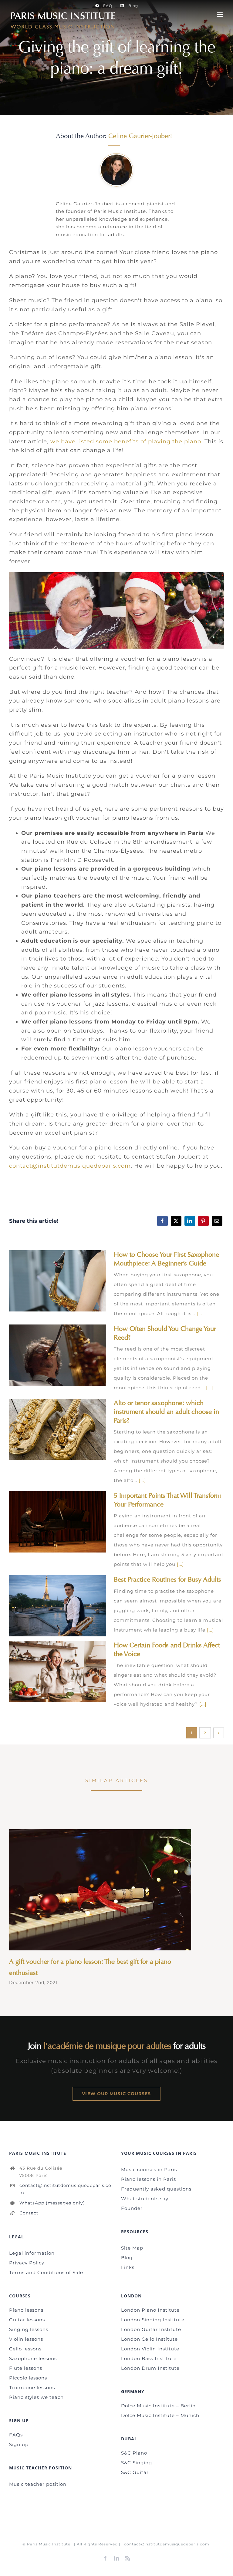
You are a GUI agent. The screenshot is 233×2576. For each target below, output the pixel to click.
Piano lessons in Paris (149, 2179)
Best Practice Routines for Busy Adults (49, 1606)
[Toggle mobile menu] (221, 15)
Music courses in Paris (149, 2169)
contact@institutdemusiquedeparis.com (70, 1166)
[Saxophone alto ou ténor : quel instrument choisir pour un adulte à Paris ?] (58, 1429)
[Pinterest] (203, 1221)
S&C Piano (134, 2453)
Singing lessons (29, 2329)
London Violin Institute (150, 2349)
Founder (132, 2208)
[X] (176, 1221)
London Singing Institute (153, 2320)
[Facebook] (162, 1221)
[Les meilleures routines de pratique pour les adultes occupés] (58, 1606)
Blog (127, 2258)
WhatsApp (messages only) (52, 2203)
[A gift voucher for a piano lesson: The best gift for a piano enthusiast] (100, 1890)
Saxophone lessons (33, 2358)
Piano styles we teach (36, 2397)
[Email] (217, 1221)
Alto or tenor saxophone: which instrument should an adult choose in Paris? (49, 1429)
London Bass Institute (149, 2358)
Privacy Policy (27, 2263)
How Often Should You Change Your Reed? (49, 1355)
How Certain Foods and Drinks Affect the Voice (49, 1671)
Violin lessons (26, 2339)
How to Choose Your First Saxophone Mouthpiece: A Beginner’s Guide (49, 1281)
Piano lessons (26, 2310)
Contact (29, 2213)
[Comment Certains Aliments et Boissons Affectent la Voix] (58, 1672)
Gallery (67, 1281)
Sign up (19, 2444)
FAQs (16, 2435)
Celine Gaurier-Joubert (140, 136)
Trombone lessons (32, 2388)
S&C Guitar (135, 2472)
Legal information (32, 2253)
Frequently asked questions (156, 2189)
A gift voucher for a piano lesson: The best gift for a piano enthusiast (91, 1890)
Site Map (132, 2248)
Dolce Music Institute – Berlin (158, 2406)
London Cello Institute (149, 2339)
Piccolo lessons (28, 2378)
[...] (199, 1313)
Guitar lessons (27, 2320)
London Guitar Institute (151, 2329)
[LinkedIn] (190, 1221)
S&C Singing (137, 2463)
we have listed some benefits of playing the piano (126, 441)
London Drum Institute (150, 2368)
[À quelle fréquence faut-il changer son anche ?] (58, 1355)
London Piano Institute (150, 2310)
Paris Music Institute (49, 2544)
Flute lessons (26, 2368)
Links (128, 2267)
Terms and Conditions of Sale (46, 2272)
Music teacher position (38, 2484)
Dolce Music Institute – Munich (160, 2415)
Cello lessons (25, 2349)
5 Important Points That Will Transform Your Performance (49, 1522)
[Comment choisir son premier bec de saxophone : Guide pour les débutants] (58, 1281)
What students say (145, 2199)
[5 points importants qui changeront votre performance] (58, 1522)
